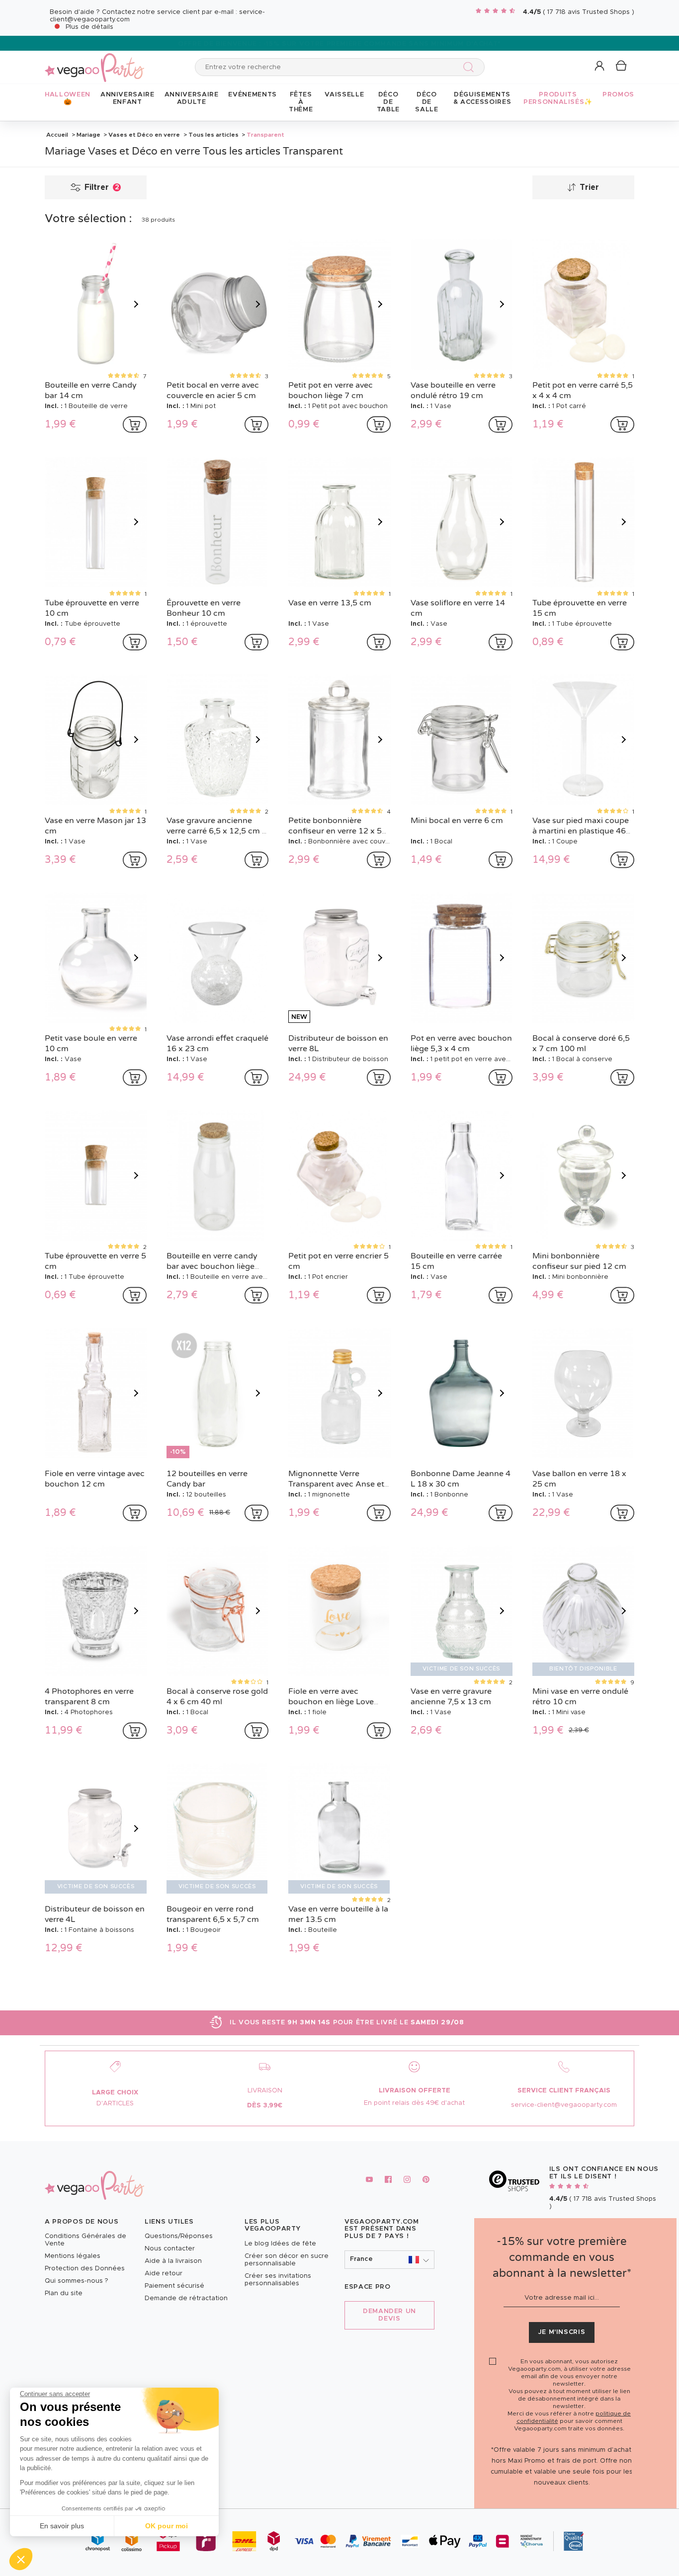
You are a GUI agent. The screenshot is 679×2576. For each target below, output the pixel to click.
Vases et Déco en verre (144, 135)
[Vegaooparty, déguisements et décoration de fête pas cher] (94, 62)
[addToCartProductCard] (135, 424)
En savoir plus (62, 2526)
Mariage (88, 135)
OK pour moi (167, 2526)
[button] (21, 2559)
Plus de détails (89, 27)
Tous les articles (213, 135)
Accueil (57, 135)
